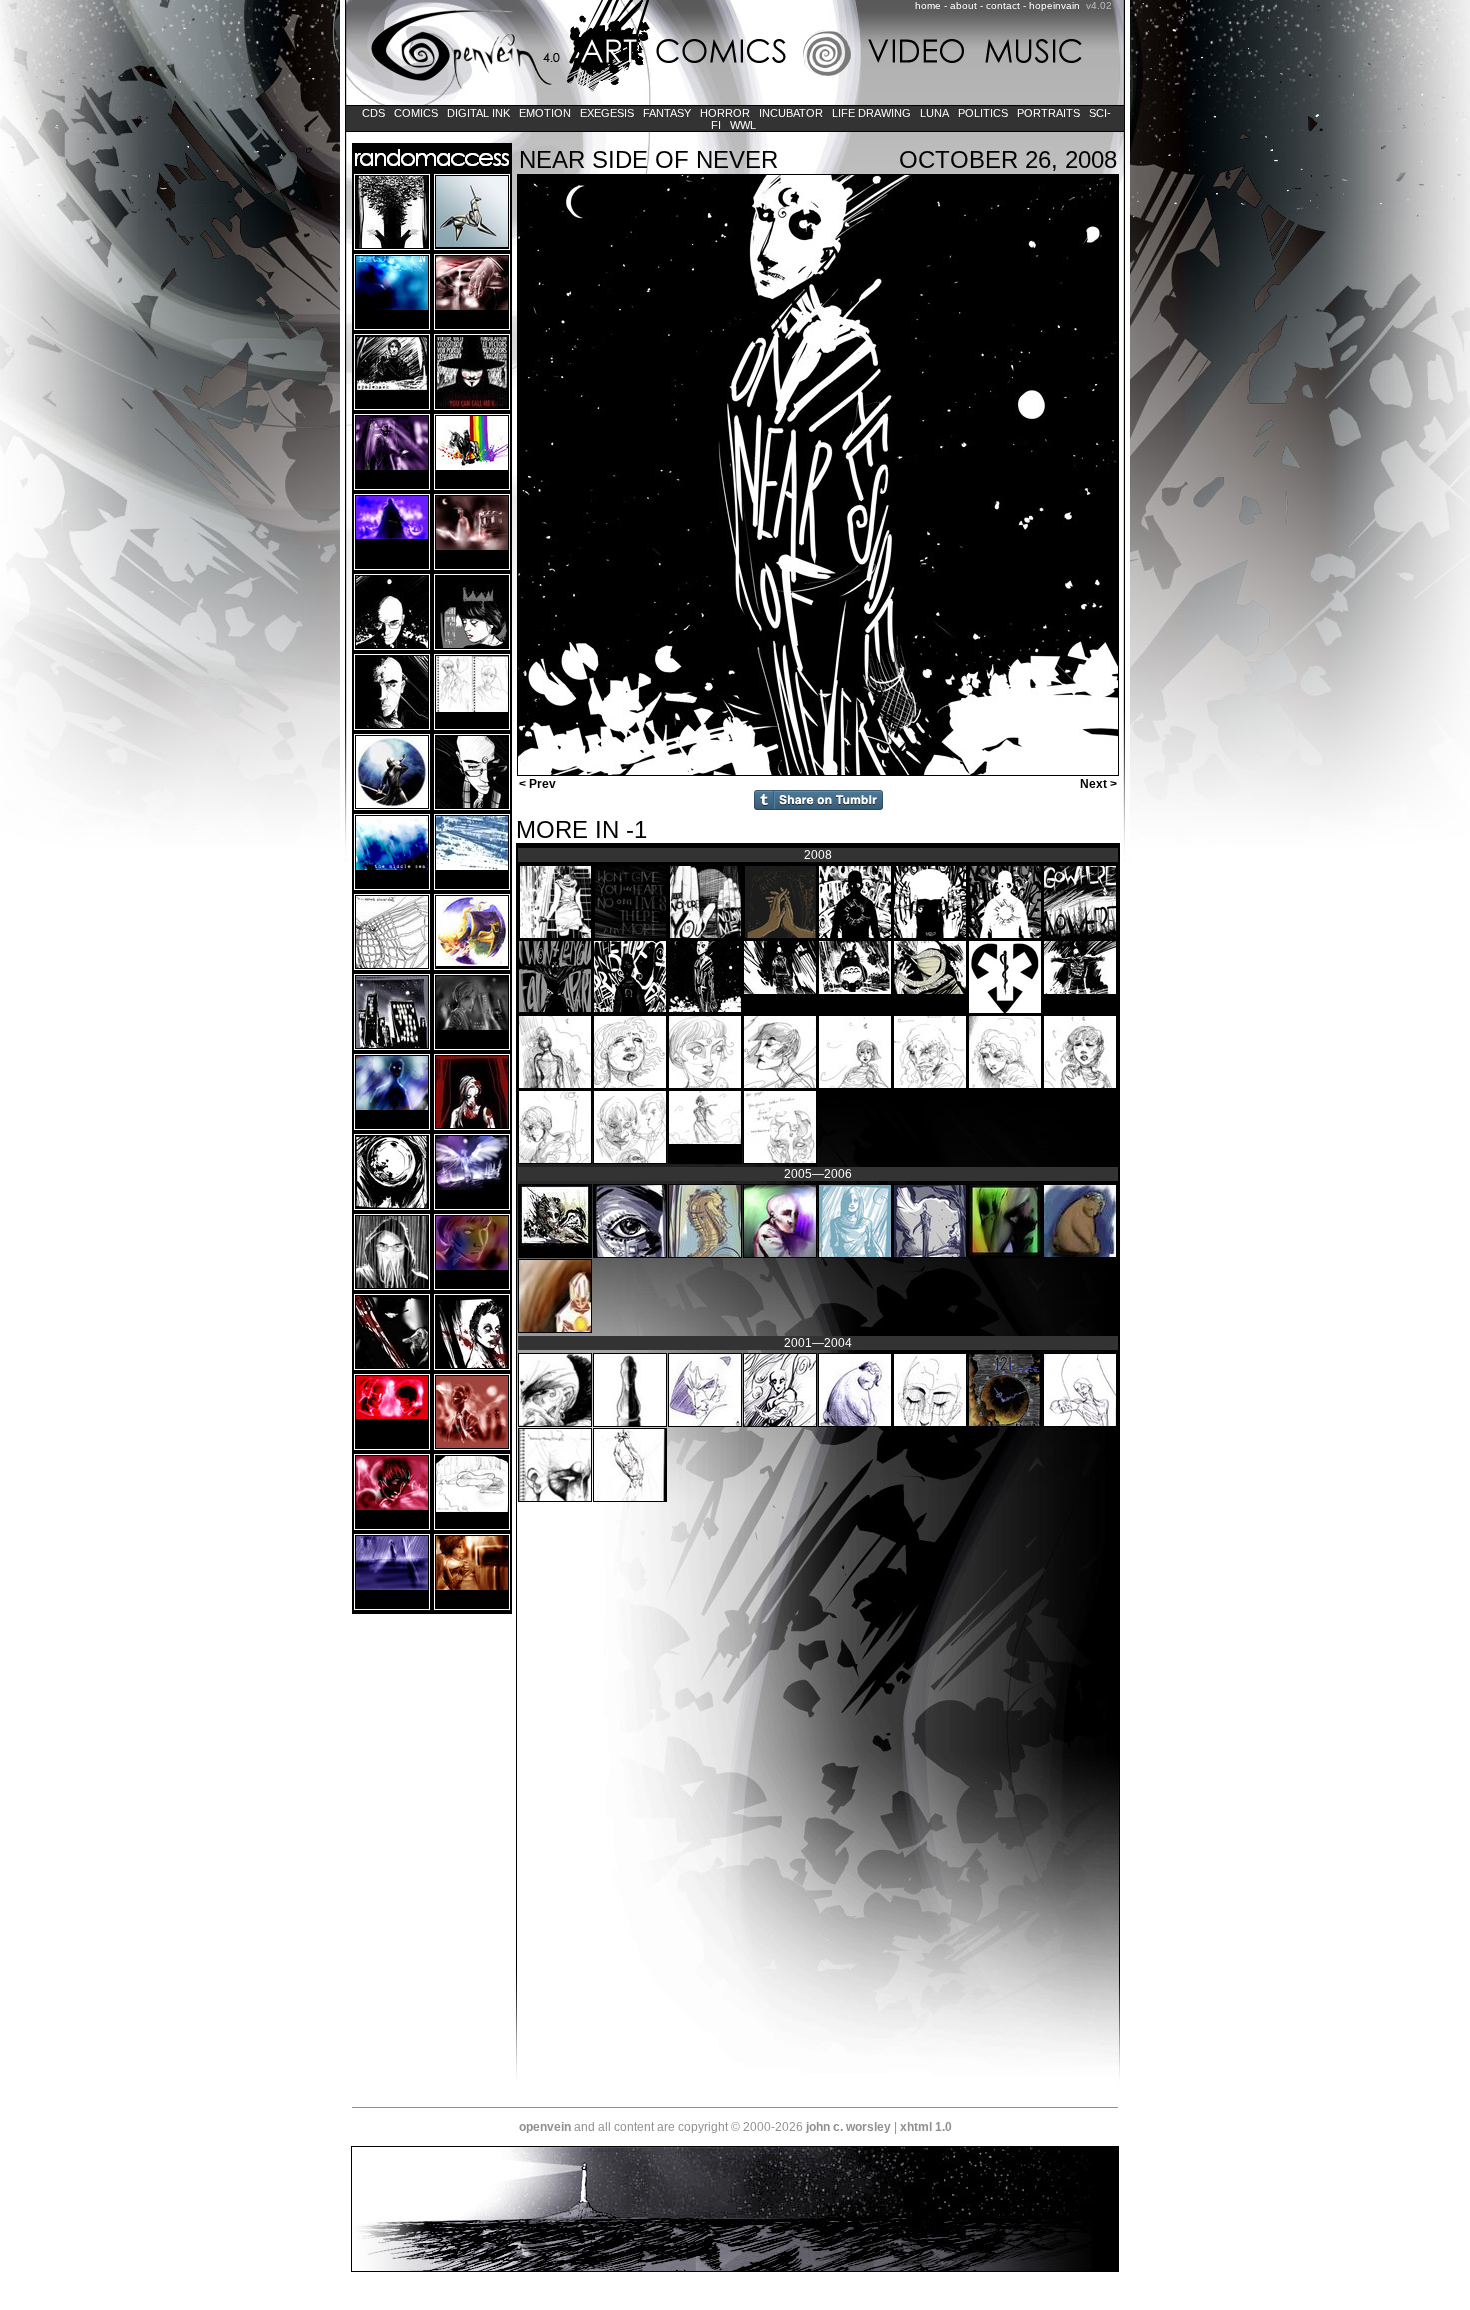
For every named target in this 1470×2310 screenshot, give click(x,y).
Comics (416, 113)
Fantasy (667, 113)
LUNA (934, 113)
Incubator (791, 113)
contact (1003, 5)
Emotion (545, 113)
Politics (983, 113)
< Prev (536, 784)
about (963, 5)
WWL (743, 125)
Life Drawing (871, 113)
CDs (373, 113)
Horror (725, 113)
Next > (1100, 784)
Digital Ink (478, 113)
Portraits (1048, 113)
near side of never (648, 159)
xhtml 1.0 (926, 2127)
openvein (545, 2127)
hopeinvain (1054, 5)
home (928, 5)
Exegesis (607, 113)
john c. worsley (848, 2127)
